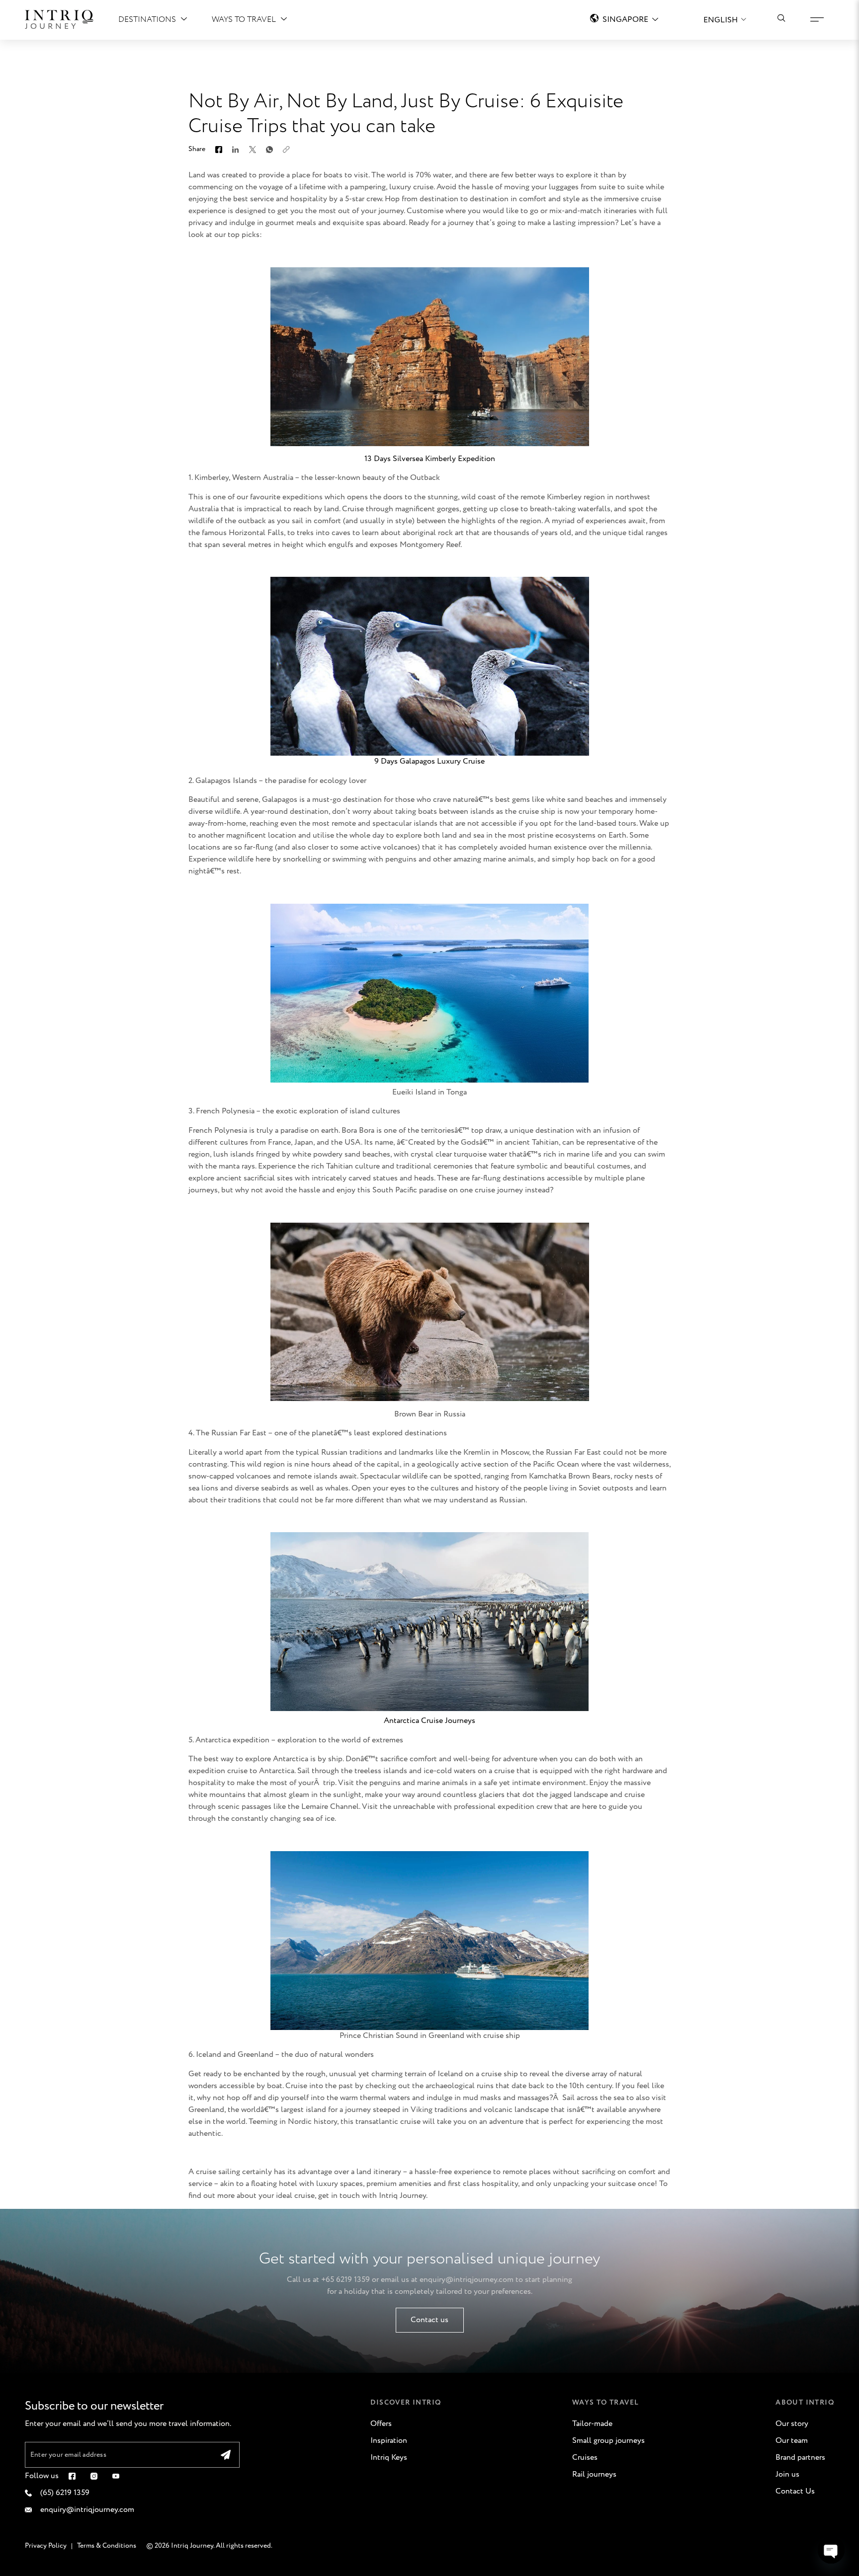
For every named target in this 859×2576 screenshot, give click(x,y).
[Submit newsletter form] (226, 2455)
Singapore (625, 20)
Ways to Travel (244, 20)
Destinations (147, 20)
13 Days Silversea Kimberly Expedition (430, 459)
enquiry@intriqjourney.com (467, 2280)
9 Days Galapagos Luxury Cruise (429, 761)
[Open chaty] (831, 2550)
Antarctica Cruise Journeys (429, 1721)
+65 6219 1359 (345, 2280)
